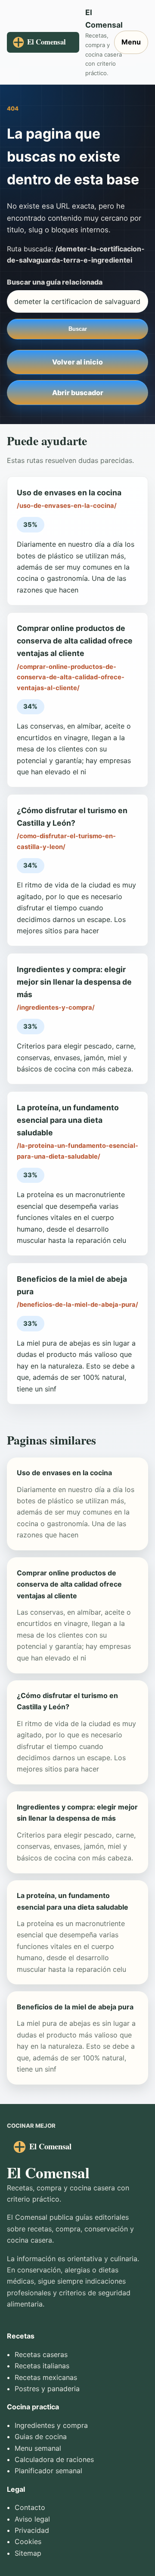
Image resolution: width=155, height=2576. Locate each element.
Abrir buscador (78, 393)
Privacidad (32, 2530)
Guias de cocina (41, 2437)
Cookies (28, 2541)
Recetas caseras (41, 2354)
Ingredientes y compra (51, 2425)
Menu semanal (38, 2448)
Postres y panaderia (47, 2389)
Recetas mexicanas (46, 2377)
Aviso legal (32, 2519)
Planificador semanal (48, 2471)
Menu (131, 42)
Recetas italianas (42, 2366)
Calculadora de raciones (54, 2459)
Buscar (78, 329)
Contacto (30, 2507)
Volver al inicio (77, 362)
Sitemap (28, 2553)
